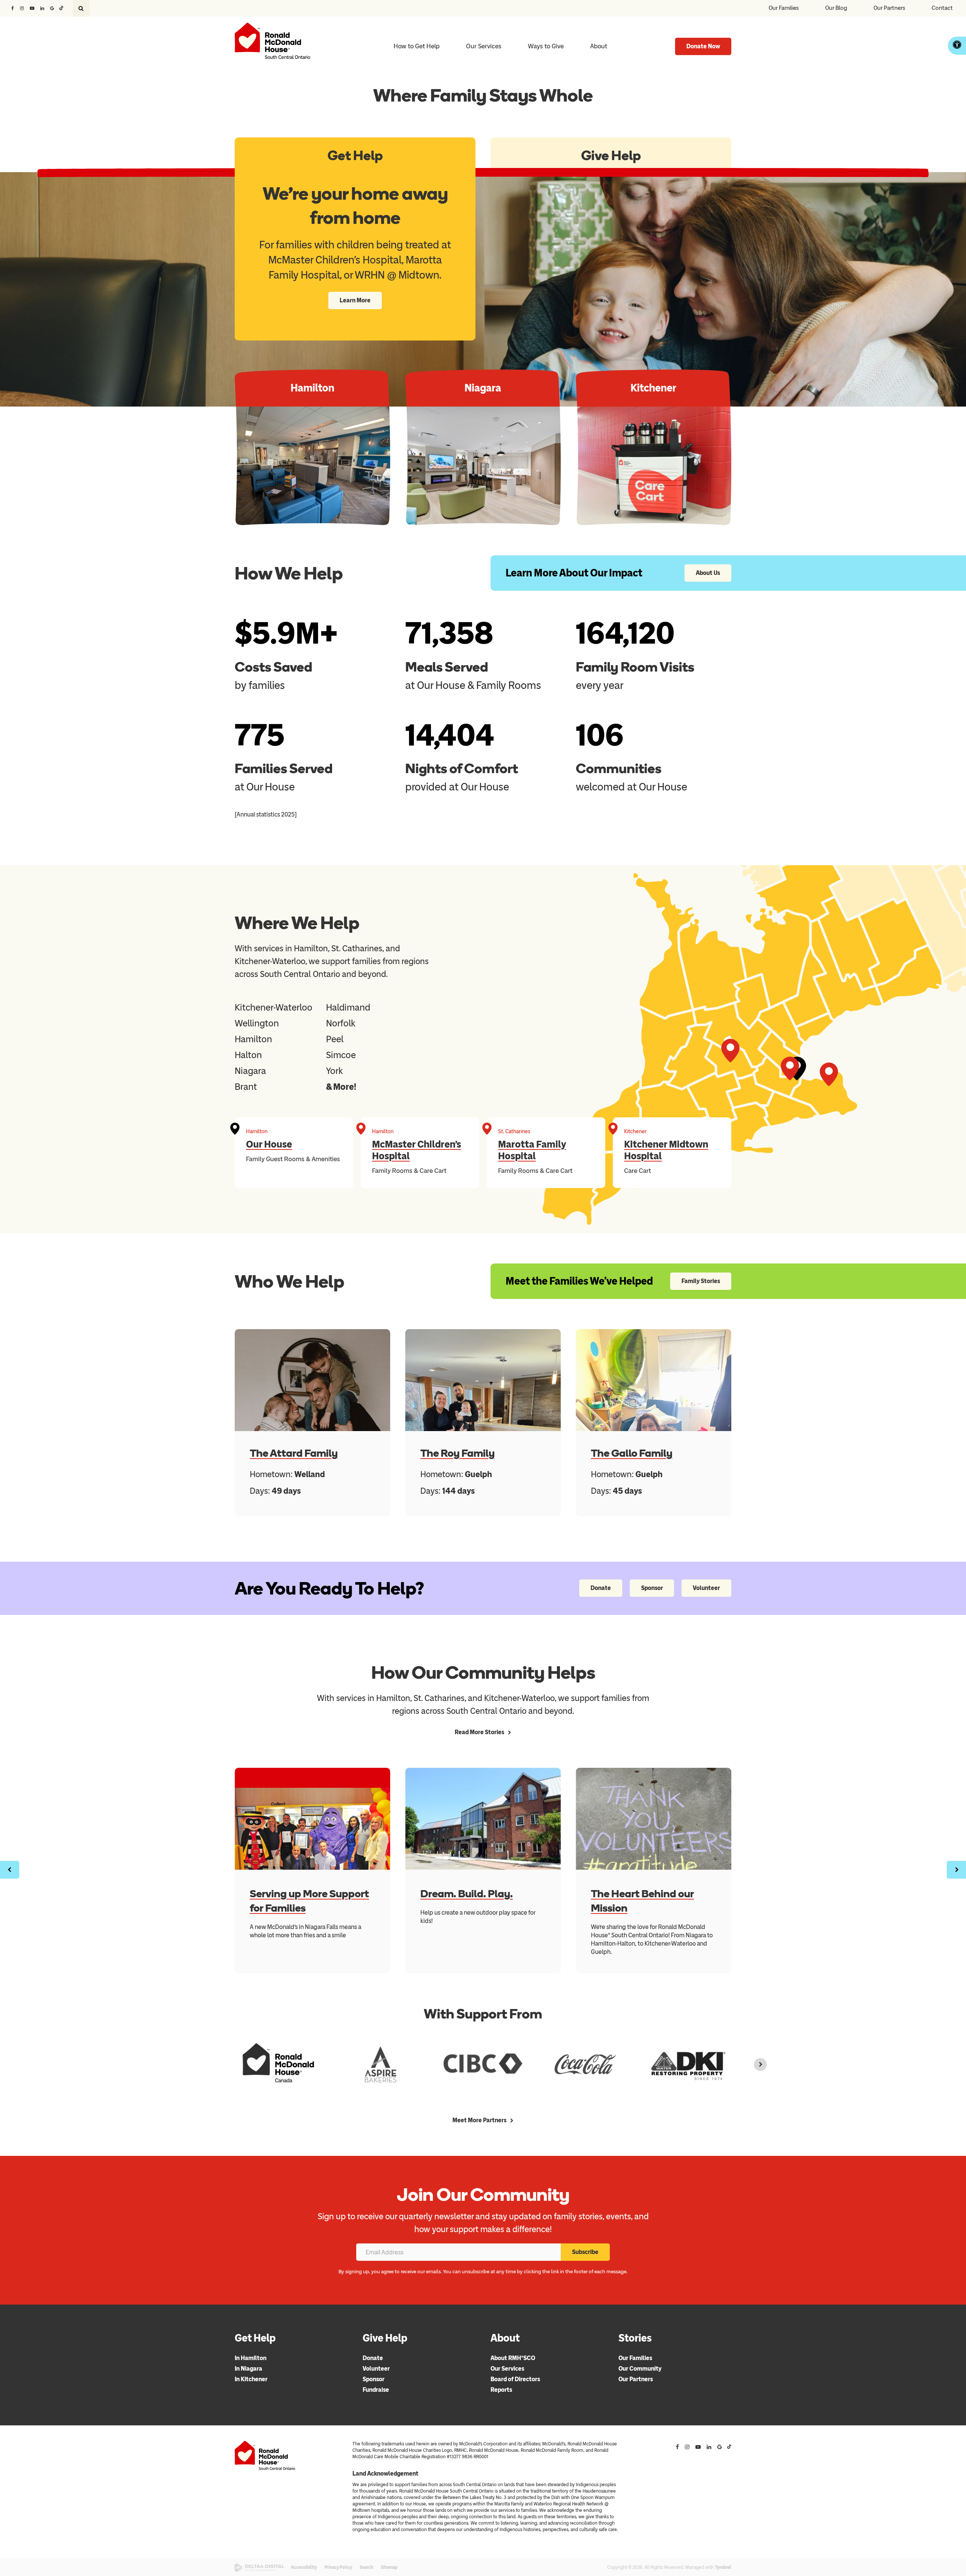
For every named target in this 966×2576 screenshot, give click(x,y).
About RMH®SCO (513, 2358)
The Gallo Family (632, 1453)
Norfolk (341, 1023)
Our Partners (889, 8)
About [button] (599, 46)
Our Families (784, 8)
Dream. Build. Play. (467, 1893)
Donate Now (703, 46)
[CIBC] (483, 2064)
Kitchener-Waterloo (274, 1007)
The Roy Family (458, 1453)
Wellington (257, 1023)
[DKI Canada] (688, 2064)
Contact (942, 8)
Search (366, 2567)
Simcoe (341, 1055)
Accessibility (304, 2567)
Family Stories (701, 1281)
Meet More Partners (479, 2120)
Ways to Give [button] (546, 46)
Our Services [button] (484, 46)
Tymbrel (723, 2567)
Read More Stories (479, 1732)
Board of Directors (515, 2379)
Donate (601, 1588)
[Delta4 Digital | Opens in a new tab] (259, 2568)
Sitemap (389, 2567)
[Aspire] (381, 2064)
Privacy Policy (338, 2567)
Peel (335, 1039)
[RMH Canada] (278, 2064)
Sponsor (652, 1588)
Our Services (507, 2369)
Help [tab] (355, 155)
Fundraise (376, 2390)
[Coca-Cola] (585, 2064)
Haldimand (348, 1007)
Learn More (355, 300)
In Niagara (248, 2369)
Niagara (250, 1071)
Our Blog (836, 8)
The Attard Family (294, 1453)
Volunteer (706, 1588)
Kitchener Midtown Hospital (666, 1150)
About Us (708, 573)
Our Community (640, 2369)
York (335, 1071)
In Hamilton (251, 2358)
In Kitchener (251, 2379)
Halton (248, 1055)
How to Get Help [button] (417, 46)
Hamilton (253, 1039)
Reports (501, 2390)
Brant (246, 1087)
